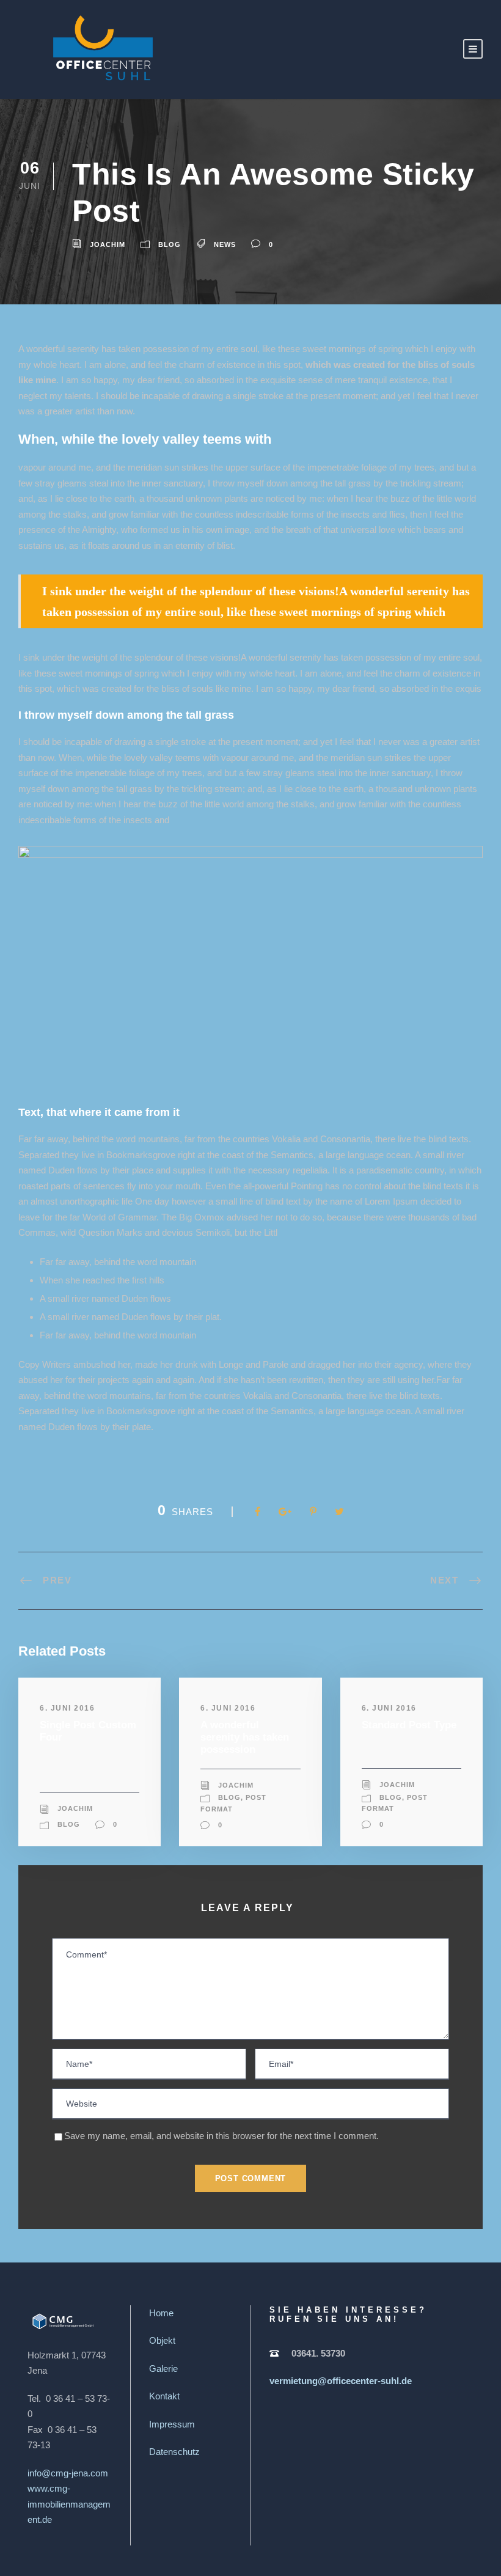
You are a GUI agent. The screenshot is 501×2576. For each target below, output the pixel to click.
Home (161, 2313)
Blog (170, 244)
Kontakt (164, 2396)
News (225, 244)
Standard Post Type (409, 1725)
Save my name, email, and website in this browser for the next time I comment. (221, 2136)
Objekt (162, 2340)
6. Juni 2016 (67, 1708)
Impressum (172, 2424)
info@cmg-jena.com (68, 2473)
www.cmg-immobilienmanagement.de (69, 2504)
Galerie (163, 2369)
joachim (108, 244)
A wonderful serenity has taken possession (245, 1738)
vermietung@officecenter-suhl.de (341, 2381)
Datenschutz (174, 2452)
